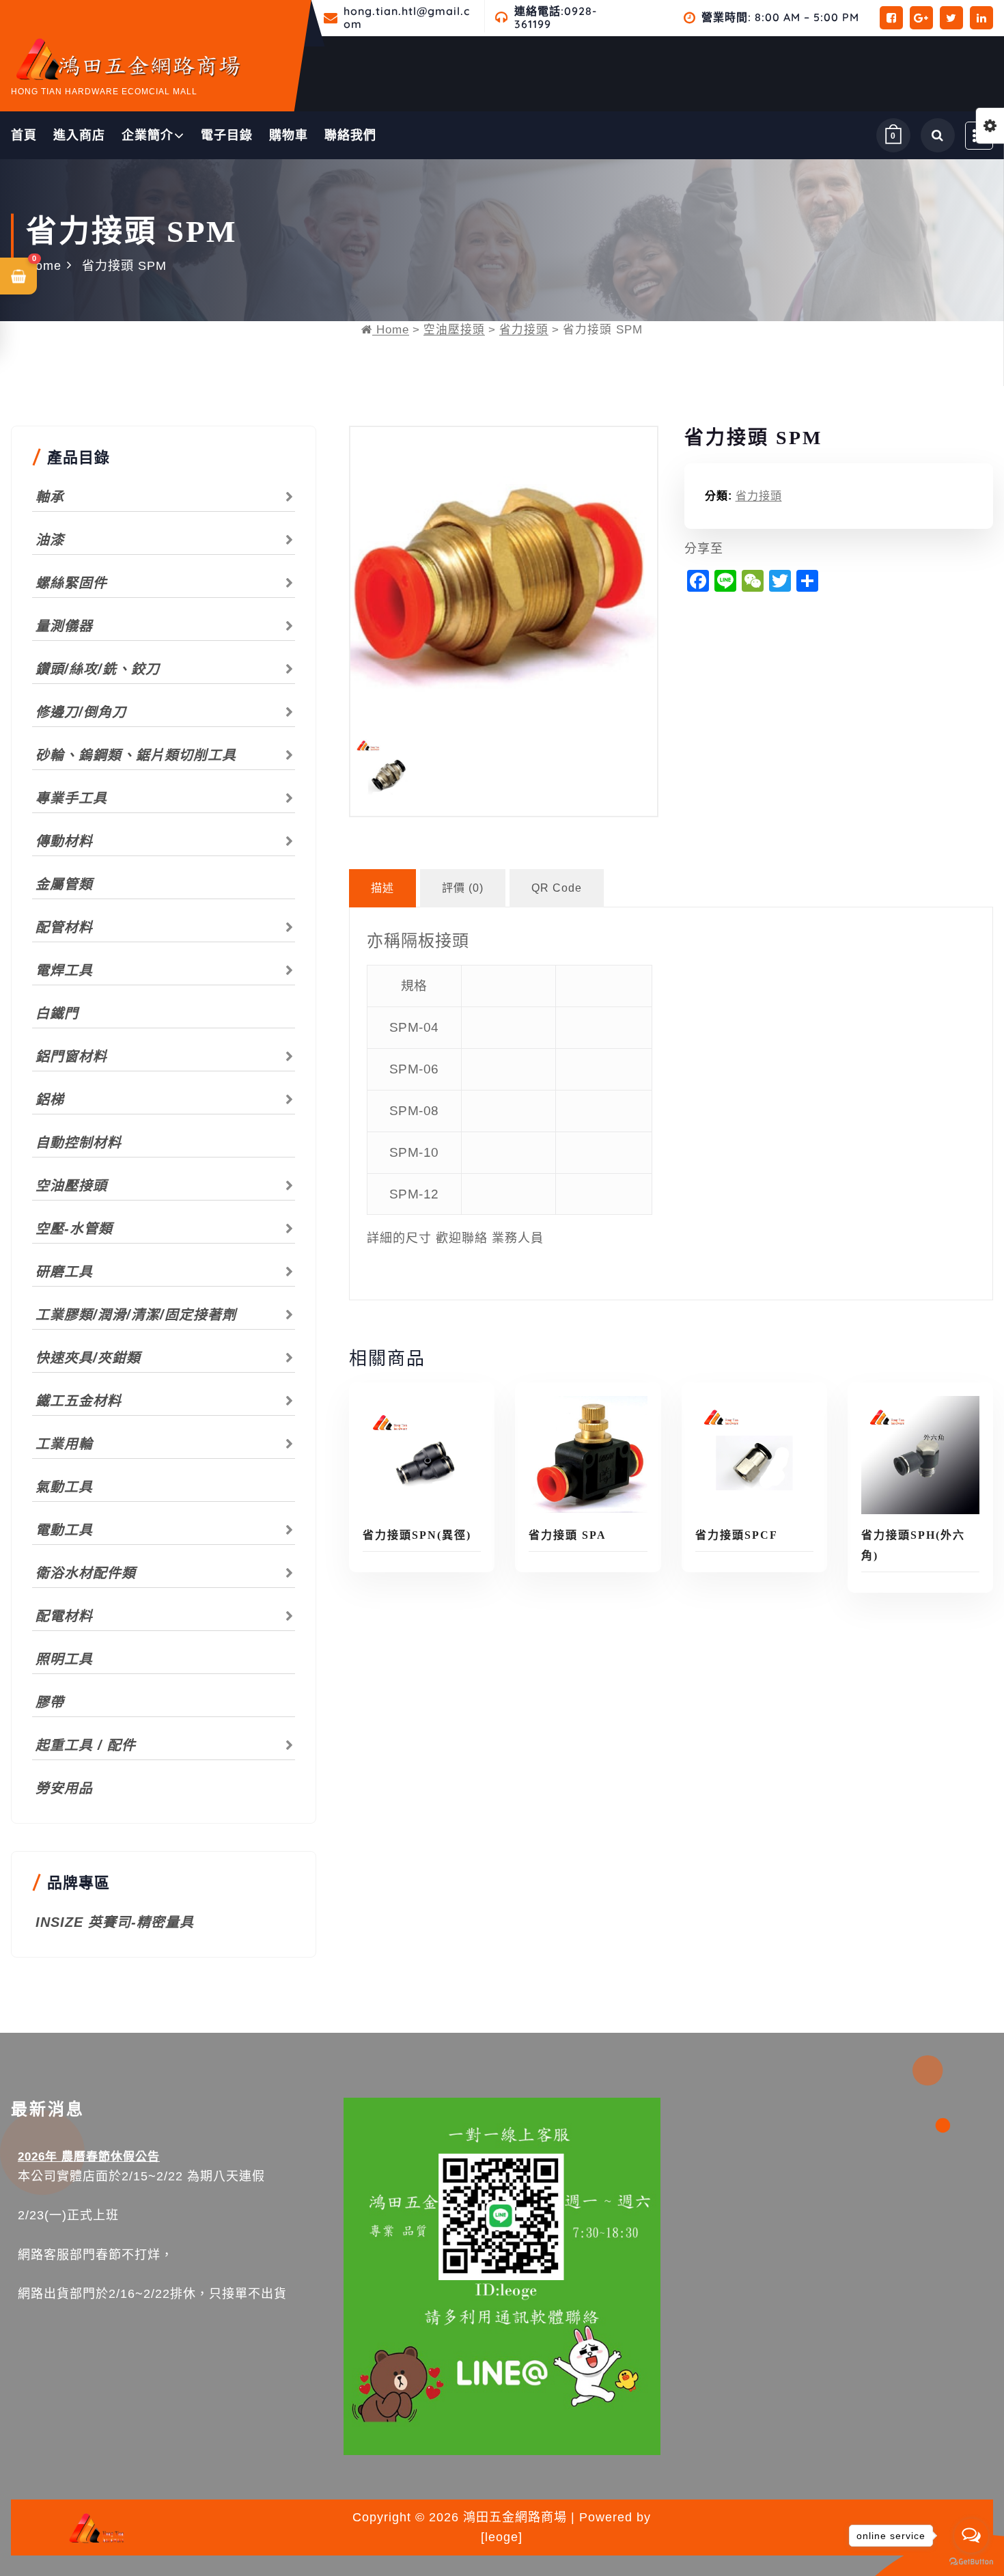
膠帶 (50, 1702)
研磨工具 (64, 1272)
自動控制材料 (79, 1142)
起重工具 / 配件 (86, 1745)
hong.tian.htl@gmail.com (407, 18)
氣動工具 (64, 1487)
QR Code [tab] (557, 888)
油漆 (50, 540)
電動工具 (64, 1530)
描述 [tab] (382, 888)
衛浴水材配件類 (86, 1573)
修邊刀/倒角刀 (81, 712)
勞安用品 (64, 1788)
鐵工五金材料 (79, 1401)
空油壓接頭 (454, 330)
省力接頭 (524, 330)
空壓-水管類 (74, 1229)
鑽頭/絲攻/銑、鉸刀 (98, 669)
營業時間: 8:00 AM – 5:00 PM (780, 17)
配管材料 (64, 927)
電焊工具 (64, 970)
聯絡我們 (350, 135)
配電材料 (64, 1616)
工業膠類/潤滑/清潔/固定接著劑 (136, 1315)
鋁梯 (50, 1099)
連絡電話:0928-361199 (556, 18)
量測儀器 (64, 626)
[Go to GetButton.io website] (971, 2562)
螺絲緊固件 (71, 583)
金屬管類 (64, 884)
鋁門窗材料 (71, 1056)
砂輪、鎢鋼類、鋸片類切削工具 (136, 755)
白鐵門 (57, 1013)
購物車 (289, 135)
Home (44, 266)
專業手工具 (71, 798)
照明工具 (64, 1659)
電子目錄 (227, 135)
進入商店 (79, 135)
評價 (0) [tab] (463, 888)
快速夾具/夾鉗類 (88, 1358)
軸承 (50, 497)
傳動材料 (64, 841)
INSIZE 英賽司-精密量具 (115, 1922)
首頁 (24, 135)
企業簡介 (148, 135)
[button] (18, 276)
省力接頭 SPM (124, 266)
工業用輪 (64, 1444)
